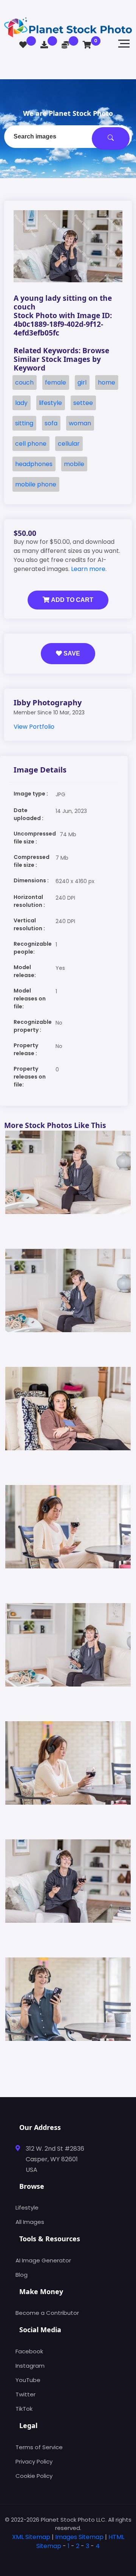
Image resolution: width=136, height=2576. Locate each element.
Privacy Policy (34, 2461)
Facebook (29, 2351)
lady (21, 403)
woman (80, 423)
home (107, 382)
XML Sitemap (31, 2537)
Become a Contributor (47, 2313)
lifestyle (50, 403)
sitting (24, 423)
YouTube (28, 2380)
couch (24, 382)
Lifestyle (27, 2207)
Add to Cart (71, 600)
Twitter (25, 2394)
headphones (34, 464)
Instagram (30, 2366)
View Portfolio (34, 727)
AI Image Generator (43, 2260)
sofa (51, 423)
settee (83, 403)
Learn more (88, 569)
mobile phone (36, 484)
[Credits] (65, 45)
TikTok (24, 2409)
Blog (22, 2275)
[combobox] (68, 137)
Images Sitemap (79, 2537)
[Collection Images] (23, 45)
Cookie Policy (34, 2476)
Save (71, 653)
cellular (69, 444)
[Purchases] (44, 45)
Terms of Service (39, 2447)
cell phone (31, 444)
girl (82, 382)
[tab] (68, 2558)
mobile (74, 464)
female (56, 382)
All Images (30, 2222)
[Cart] (87, 45)
